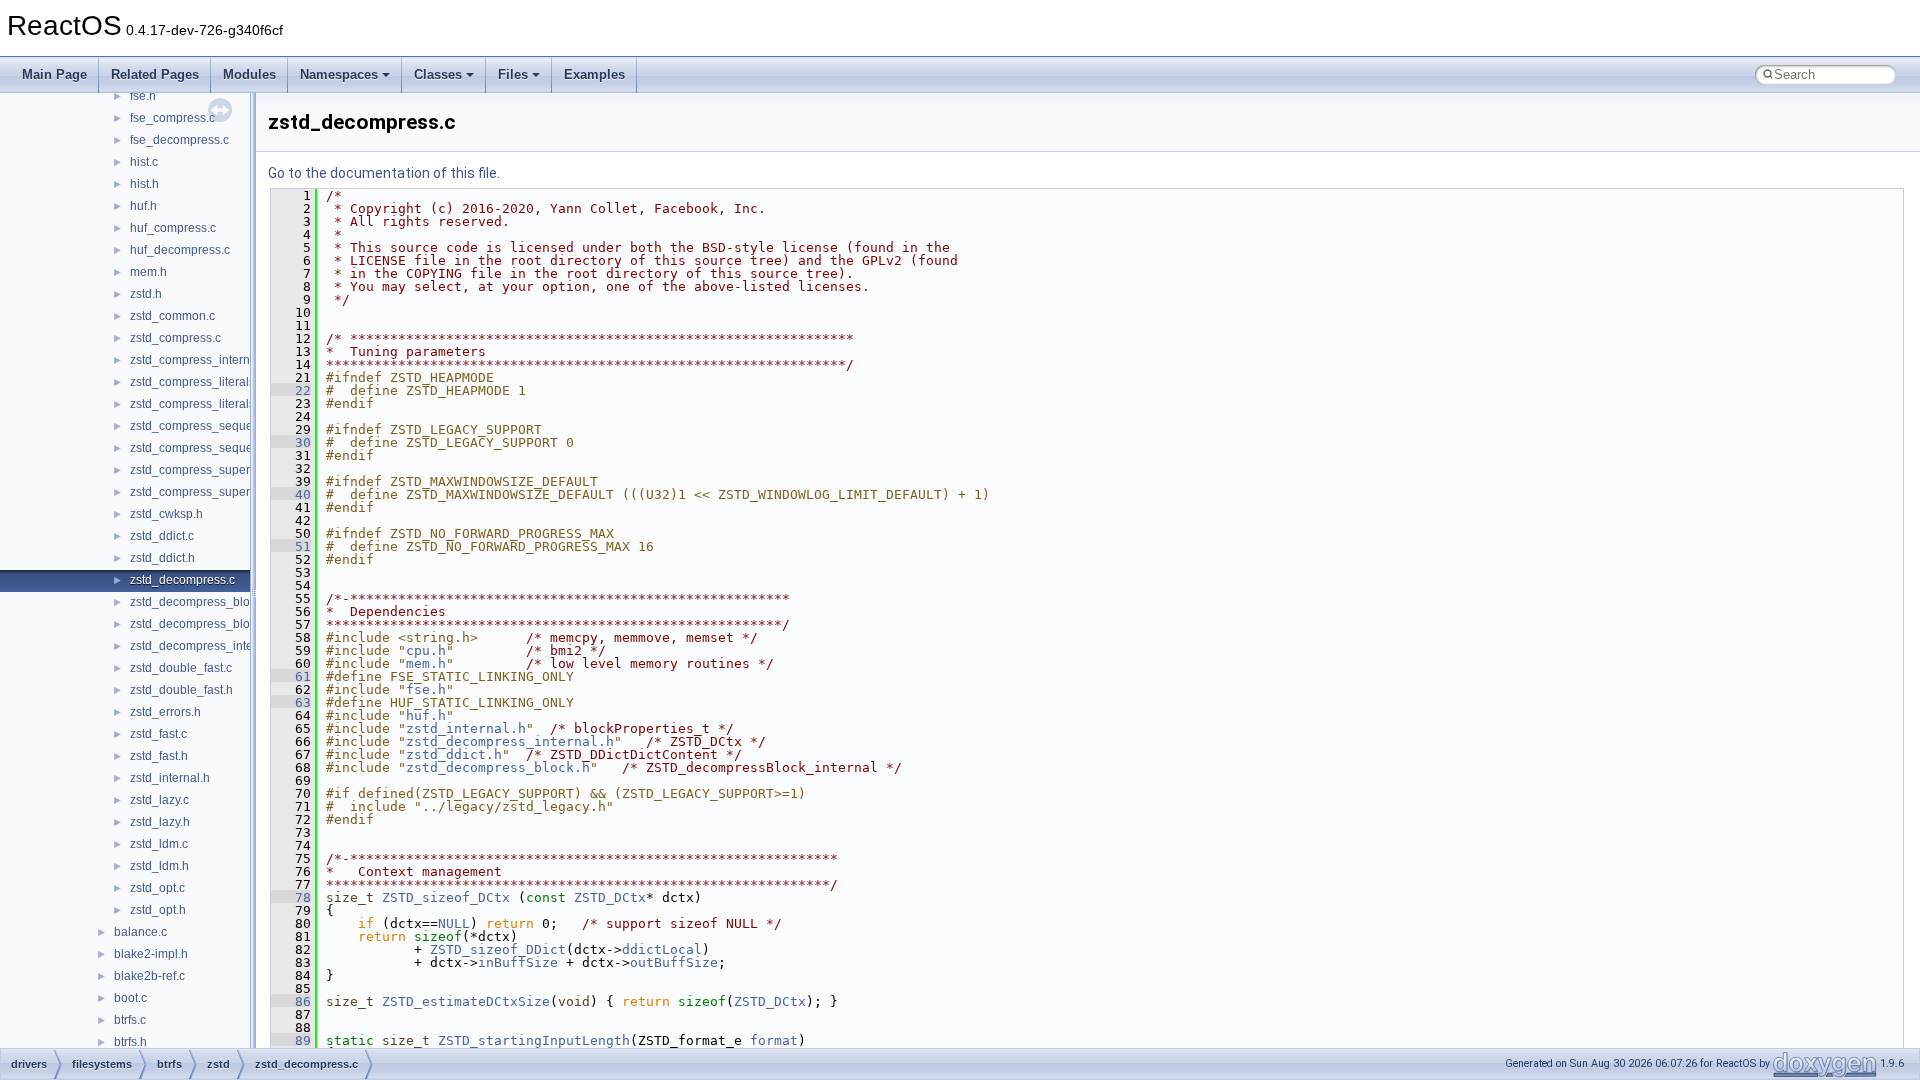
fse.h (143, 96)
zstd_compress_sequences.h (209, 448)
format (774, 1040)
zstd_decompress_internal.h (207, 646)
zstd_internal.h (170, 778)
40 (291, 494)
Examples (594, 74)
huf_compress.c (173, 228)
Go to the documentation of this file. (384, 173)
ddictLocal (662, 949)
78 (291, 897)
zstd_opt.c (157, 888)
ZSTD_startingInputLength (534, 1040)
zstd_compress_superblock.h (209, 492)
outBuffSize (674, 962)
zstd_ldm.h (159, 866)
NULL (454, 923)
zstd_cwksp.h (166, 514)
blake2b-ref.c (149, 976)
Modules (249, 74)
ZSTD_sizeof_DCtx (446, 897)
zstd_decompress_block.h (201, 624)
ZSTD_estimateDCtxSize (466, 1001)
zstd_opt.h (158, 910)
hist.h (144, 184)
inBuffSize (518, 962)
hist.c (144, 162)
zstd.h (146, 294)
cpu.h (426, 650)
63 (291, 702)
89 (291, 1040)
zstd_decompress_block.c (200, 602)
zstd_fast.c (158, 734)
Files (513, 74)
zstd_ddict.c (162, 536)
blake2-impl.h (151, 954)
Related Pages (155, 74)
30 (291, 442)
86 (291, 1001)
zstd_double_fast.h (181, 690)
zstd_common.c (172, 316)
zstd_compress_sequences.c (209, 426)
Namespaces (339, 74)
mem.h (148, 272)
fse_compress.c (172, 118)
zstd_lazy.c (159, 800)
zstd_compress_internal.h (200, 360)
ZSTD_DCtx (610, 897)
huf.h (143, 206)
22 (291, 390)
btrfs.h (130, 1042)
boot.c (130, 998)
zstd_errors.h (165, 712)
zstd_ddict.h (162, 558)
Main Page (54, 74)
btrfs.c (130, 1020)
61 (291, 676)
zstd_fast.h (159, 756)
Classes (438, 74)
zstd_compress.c (175, 338)
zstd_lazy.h (160, 822)
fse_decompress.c (179, 140)
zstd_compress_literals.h (197, 404)
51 (291, 546)
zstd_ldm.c (159, 844)
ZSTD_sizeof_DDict (498, 949)
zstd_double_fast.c (181, 668)
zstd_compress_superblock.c (209, 470)
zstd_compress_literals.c (197, 382)
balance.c (140, 932)
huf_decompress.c (180, 250)
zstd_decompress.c (182, 580)
